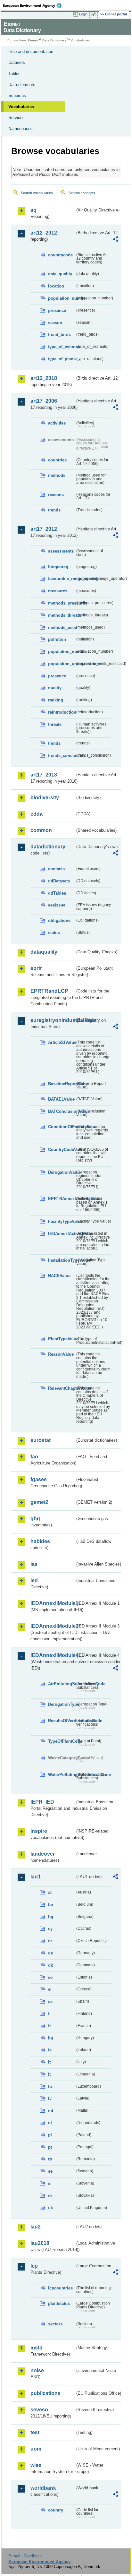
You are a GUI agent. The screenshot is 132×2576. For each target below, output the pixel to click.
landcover (43, 1854)
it (49, 2062)
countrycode (60, 255)
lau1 (36, 1877)
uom (36, 2449)
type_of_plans (62, 359)
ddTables (57, 893)
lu (50, 2087)
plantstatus (59, 2303)
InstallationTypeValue (62, 1260)
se (50, 2171)
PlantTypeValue (62, 1339)
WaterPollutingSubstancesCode (62, 1775)
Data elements (22, 85)
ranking (56, 700)
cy (50, 1929)
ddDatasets (59, 881)
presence (57, 310)
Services (16, 118)
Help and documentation (31, 52)
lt (49, 2074)
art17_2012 (44, 529)
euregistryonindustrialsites (53, 1020)
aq (33, 210)
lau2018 (40, 2243)
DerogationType (62, 1704)
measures (58, 591)
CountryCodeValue (62, 1150)
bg (51, 1917)
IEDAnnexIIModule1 (53, 1603)
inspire (39, 1831)
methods (57, 475)
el (50, 1989)
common (41, 830)
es (50, 2001)
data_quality (60, 274)
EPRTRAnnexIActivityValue (62, 1199)
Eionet (33, 40)
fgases (39, 1479)
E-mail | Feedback (25, 2556)
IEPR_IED (42, 1802)
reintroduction (62, 712)
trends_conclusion (62, 756)
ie (50, 2050)
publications (45, 2393)
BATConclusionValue (62, 1111)
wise (36, 2465)
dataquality (44, 952)
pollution (57, 639)
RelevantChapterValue (62, 1388)
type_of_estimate (62, 347)
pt (50, 2147)
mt (51, 2111)
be (50, 1905)
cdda (37, 814)
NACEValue (59, 1276)
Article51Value (62, 1042)
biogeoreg (58, 567)
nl (50, 2123)
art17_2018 (44, 775)
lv (50, 2098)
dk (50, 1965)
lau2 (36, 2227)
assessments (61, 551)
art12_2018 (44, 378)
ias (34, 1564)
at (50, 1892)
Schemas (17, 95)
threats (55, 724)
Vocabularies (21, 107)
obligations (59, 920)
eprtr (36, 968)
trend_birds (59, 335)
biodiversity (45, 798)
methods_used (62, 627)
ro (50, 2159)
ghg (35, 1519)
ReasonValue (61, 1354)
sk (50, 2196)
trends (54, 510)
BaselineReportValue (62, 1084)
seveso (39, 2410)
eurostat (41, 1440)
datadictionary (48, 847)
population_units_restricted (62, 664)
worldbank (43, 2488)
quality (55, 688)
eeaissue (57, 905)
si (50, 2183)
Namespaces (21, 129)
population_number (62, 298)
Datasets (17, 62)
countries (57, 460)
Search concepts (82, 193)
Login (83, 14)
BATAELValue (61, 1099)
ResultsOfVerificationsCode (62, 1721)
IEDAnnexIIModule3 (53, 1626)
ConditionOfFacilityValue (62, 1127)
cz (50, 1941)
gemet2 (39, 1502)
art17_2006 (44, 401)
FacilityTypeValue (62, 1221)
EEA (34, 5)
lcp (34, 2266)
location (56, 286)
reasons (56, 495)
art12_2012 (44, 233)
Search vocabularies (37, 193)
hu (51, 2038)
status (54, 933)
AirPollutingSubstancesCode (62, 1684)
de (50, 1953)
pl (50, 2135)
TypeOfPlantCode (62, 1741)
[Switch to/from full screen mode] (94, 14)
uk (50, 2208)
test (35, 2432)
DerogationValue (62, 1172)
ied (34, 1580)
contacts (56, 869)
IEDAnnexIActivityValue (62, 1234)
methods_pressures (62, 603)
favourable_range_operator (62, 579)
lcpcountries (60, 2288)
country (56, 2510)
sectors (55, 2324)
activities (57, 423)
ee (50, 1977)
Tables (14, 74)
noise (37, 2370)
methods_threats (62, 615)
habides (40, 1541)
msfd (37, 2348)
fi (49, 2014)
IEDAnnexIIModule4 (53, 1655)
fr (50, 2026)
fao (34, 1457)
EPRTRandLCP (49, 991)
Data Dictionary (54, 40)
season (55, 323)
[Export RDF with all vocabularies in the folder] (115, 240)
